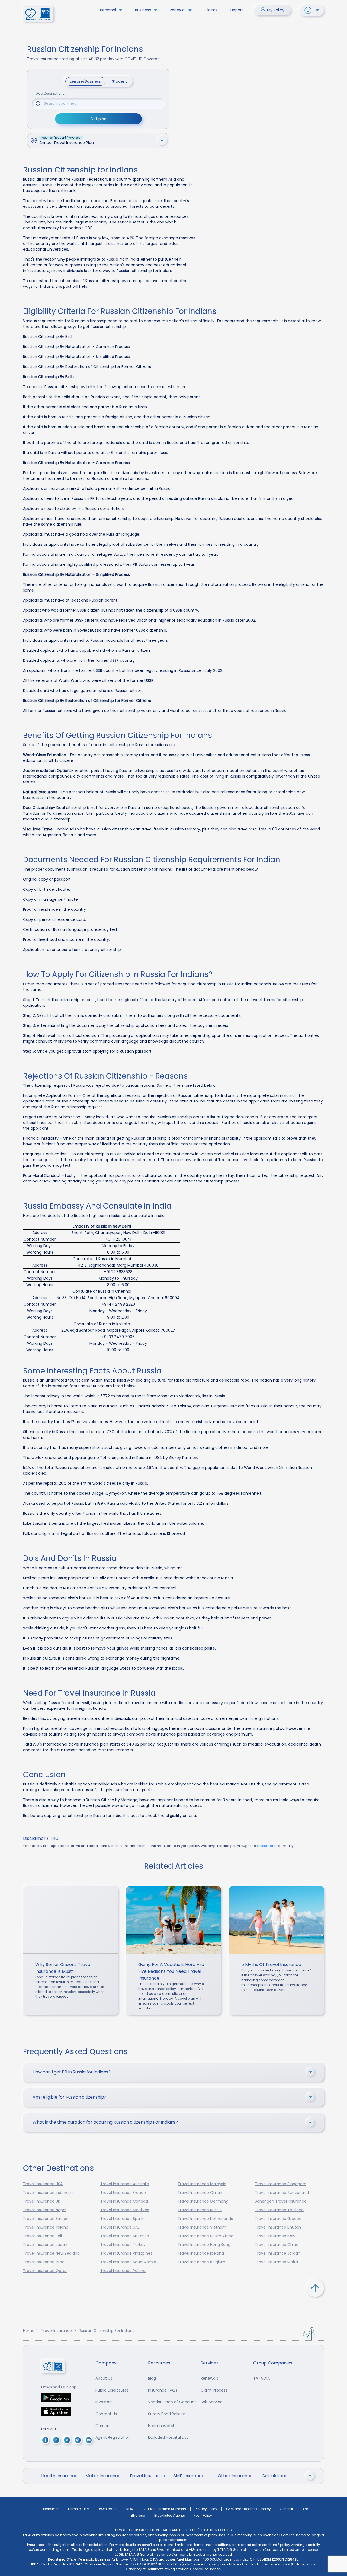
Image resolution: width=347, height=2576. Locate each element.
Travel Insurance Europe (46, 2219)
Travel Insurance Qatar (45, 2271)
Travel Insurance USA (43, 2184)
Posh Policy (203, 2515)
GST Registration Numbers (164, 2509)
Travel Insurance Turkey (123, 2245)
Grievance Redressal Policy (248, 2509)
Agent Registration (113, 2437)
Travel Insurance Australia (125, 2184)
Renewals (209, 2378)
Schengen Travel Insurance (281, 2201)
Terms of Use (78, 2509)
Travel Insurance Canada (124, 2201)
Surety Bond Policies (167, 2414)
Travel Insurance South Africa (205, 2236)
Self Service (212, 2402)
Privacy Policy (206, 2509)
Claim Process (214, 2390)
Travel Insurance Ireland (46, 2227)
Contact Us (106, 2414)
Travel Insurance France (123, 2193)
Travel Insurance (56, 2331)
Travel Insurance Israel (44, 2262)
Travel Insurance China (277, 2245)
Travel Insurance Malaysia (202, 2184)
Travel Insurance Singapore (281, 2184)
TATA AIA (261, 2378)
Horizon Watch (162, 2426)
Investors (104, 2402)
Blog (152, 2378)
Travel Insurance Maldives (125, 2210)
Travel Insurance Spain (122, 2219)
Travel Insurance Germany (203, 2201)
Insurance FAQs (163, 2390)
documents (267, 1846)
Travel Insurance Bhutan (278, 2227)
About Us (104, 2378)
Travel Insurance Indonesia (48, 2193)
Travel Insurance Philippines (126, 2253)
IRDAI (130, 2509)
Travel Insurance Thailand (279, 2210)
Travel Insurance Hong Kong (204, 2245)
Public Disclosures (112, 2390)
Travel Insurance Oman (200, 2193)
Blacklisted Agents (170, 2515)
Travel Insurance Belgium (201, 2262)
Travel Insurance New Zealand (51, 2253)
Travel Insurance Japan (45, 2245)
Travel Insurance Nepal (45, 2210)
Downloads (107, 2509)
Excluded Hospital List (168, 2437)
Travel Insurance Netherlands (205, 2219)
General (286, 2509)
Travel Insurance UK (42, 2201)
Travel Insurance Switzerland (282, 2193)
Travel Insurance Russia (200, 2210)
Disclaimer (50, 2509)
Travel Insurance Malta (276, 2262)
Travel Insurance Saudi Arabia (128, 2262)
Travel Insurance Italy (275, 2236)
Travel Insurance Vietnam (202, 2227)
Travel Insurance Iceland (201, 2253)
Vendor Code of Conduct (172, 2402)
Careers (103, 2426)
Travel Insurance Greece (278, 2219)
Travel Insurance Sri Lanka (125, 2236)
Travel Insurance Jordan (278, 2253)
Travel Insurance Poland (123, 2271)
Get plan (98, 119)
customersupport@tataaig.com (288, 2564)
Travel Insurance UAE (120, 2227)
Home (29, 2331)
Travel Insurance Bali (42, 2236)
